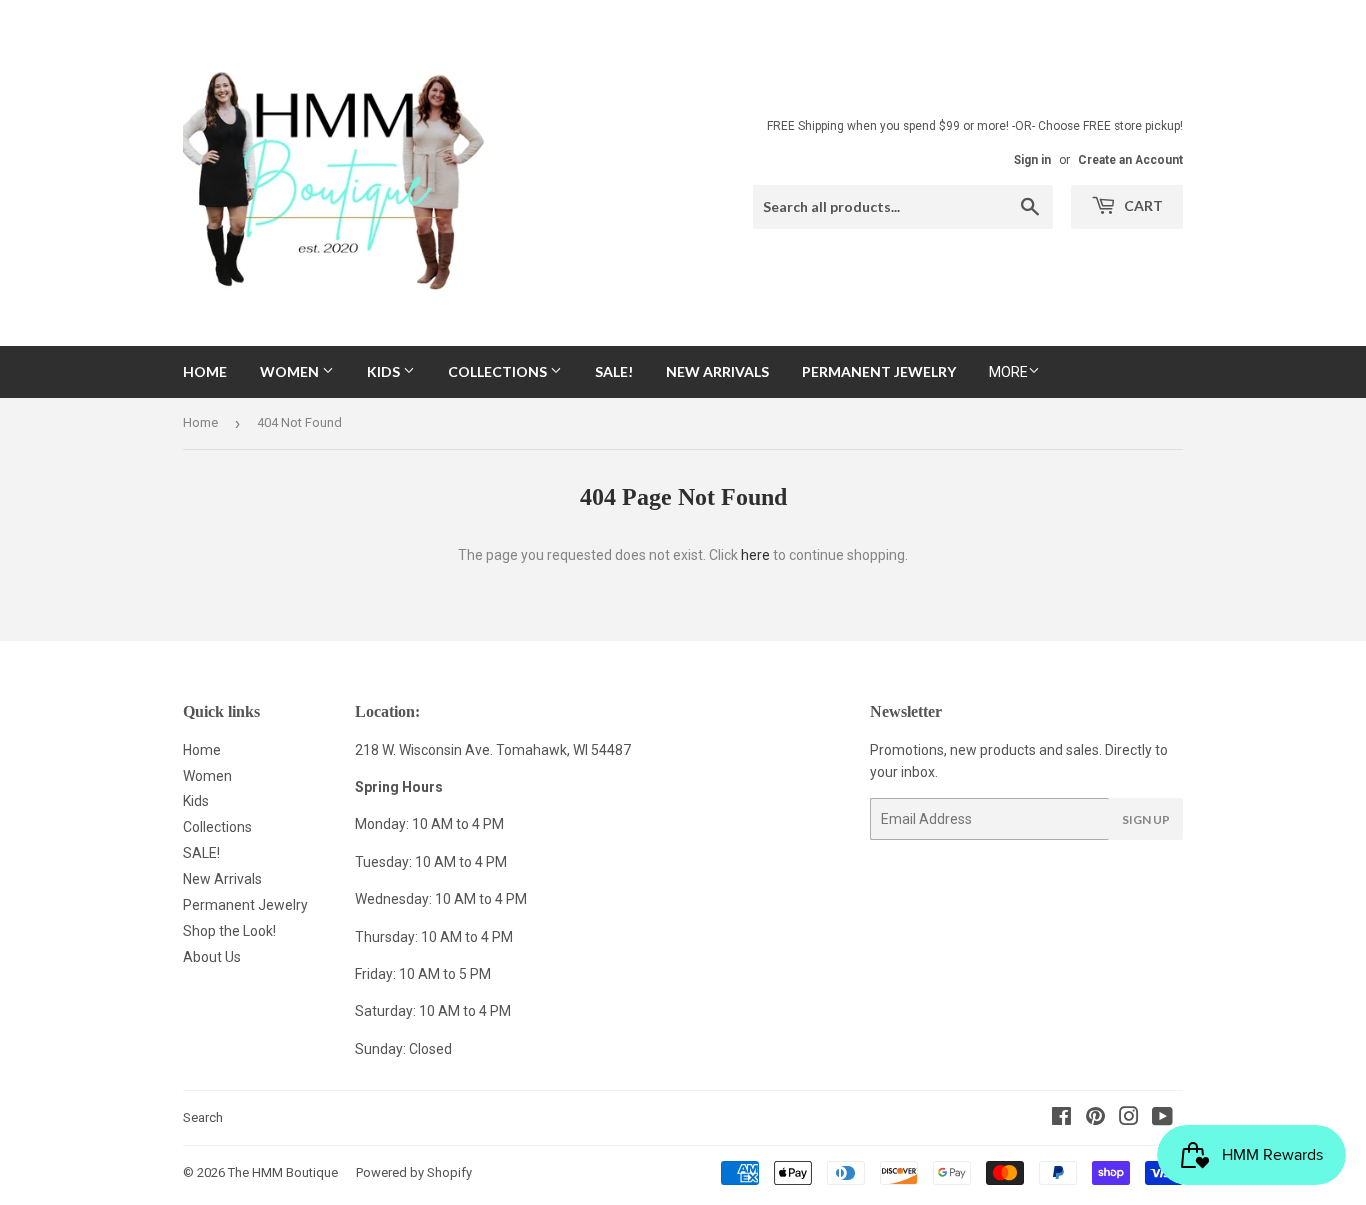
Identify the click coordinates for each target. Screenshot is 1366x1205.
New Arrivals (717, 371)
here (755, 555)
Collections (499, 371)
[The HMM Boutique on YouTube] (1162, 1119)
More (1008, 372)
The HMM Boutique (283, 1172)
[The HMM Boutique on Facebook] (1061, 1119)
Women (291, 371)
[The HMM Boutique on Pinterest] (1095, 1119)
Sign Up (1146, 819)
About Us (212, 957)
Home (205, 371)
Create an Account (1130, 160)
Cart (1142, 205)
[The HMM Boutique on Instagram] (1129, 1119)
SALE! (614, 371)
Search (203, 1117)
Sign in (1032, 160)
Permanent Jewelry (879, 371)
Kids (385, 371)
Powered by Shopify (414, 1172)
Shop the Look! (229, 931)
